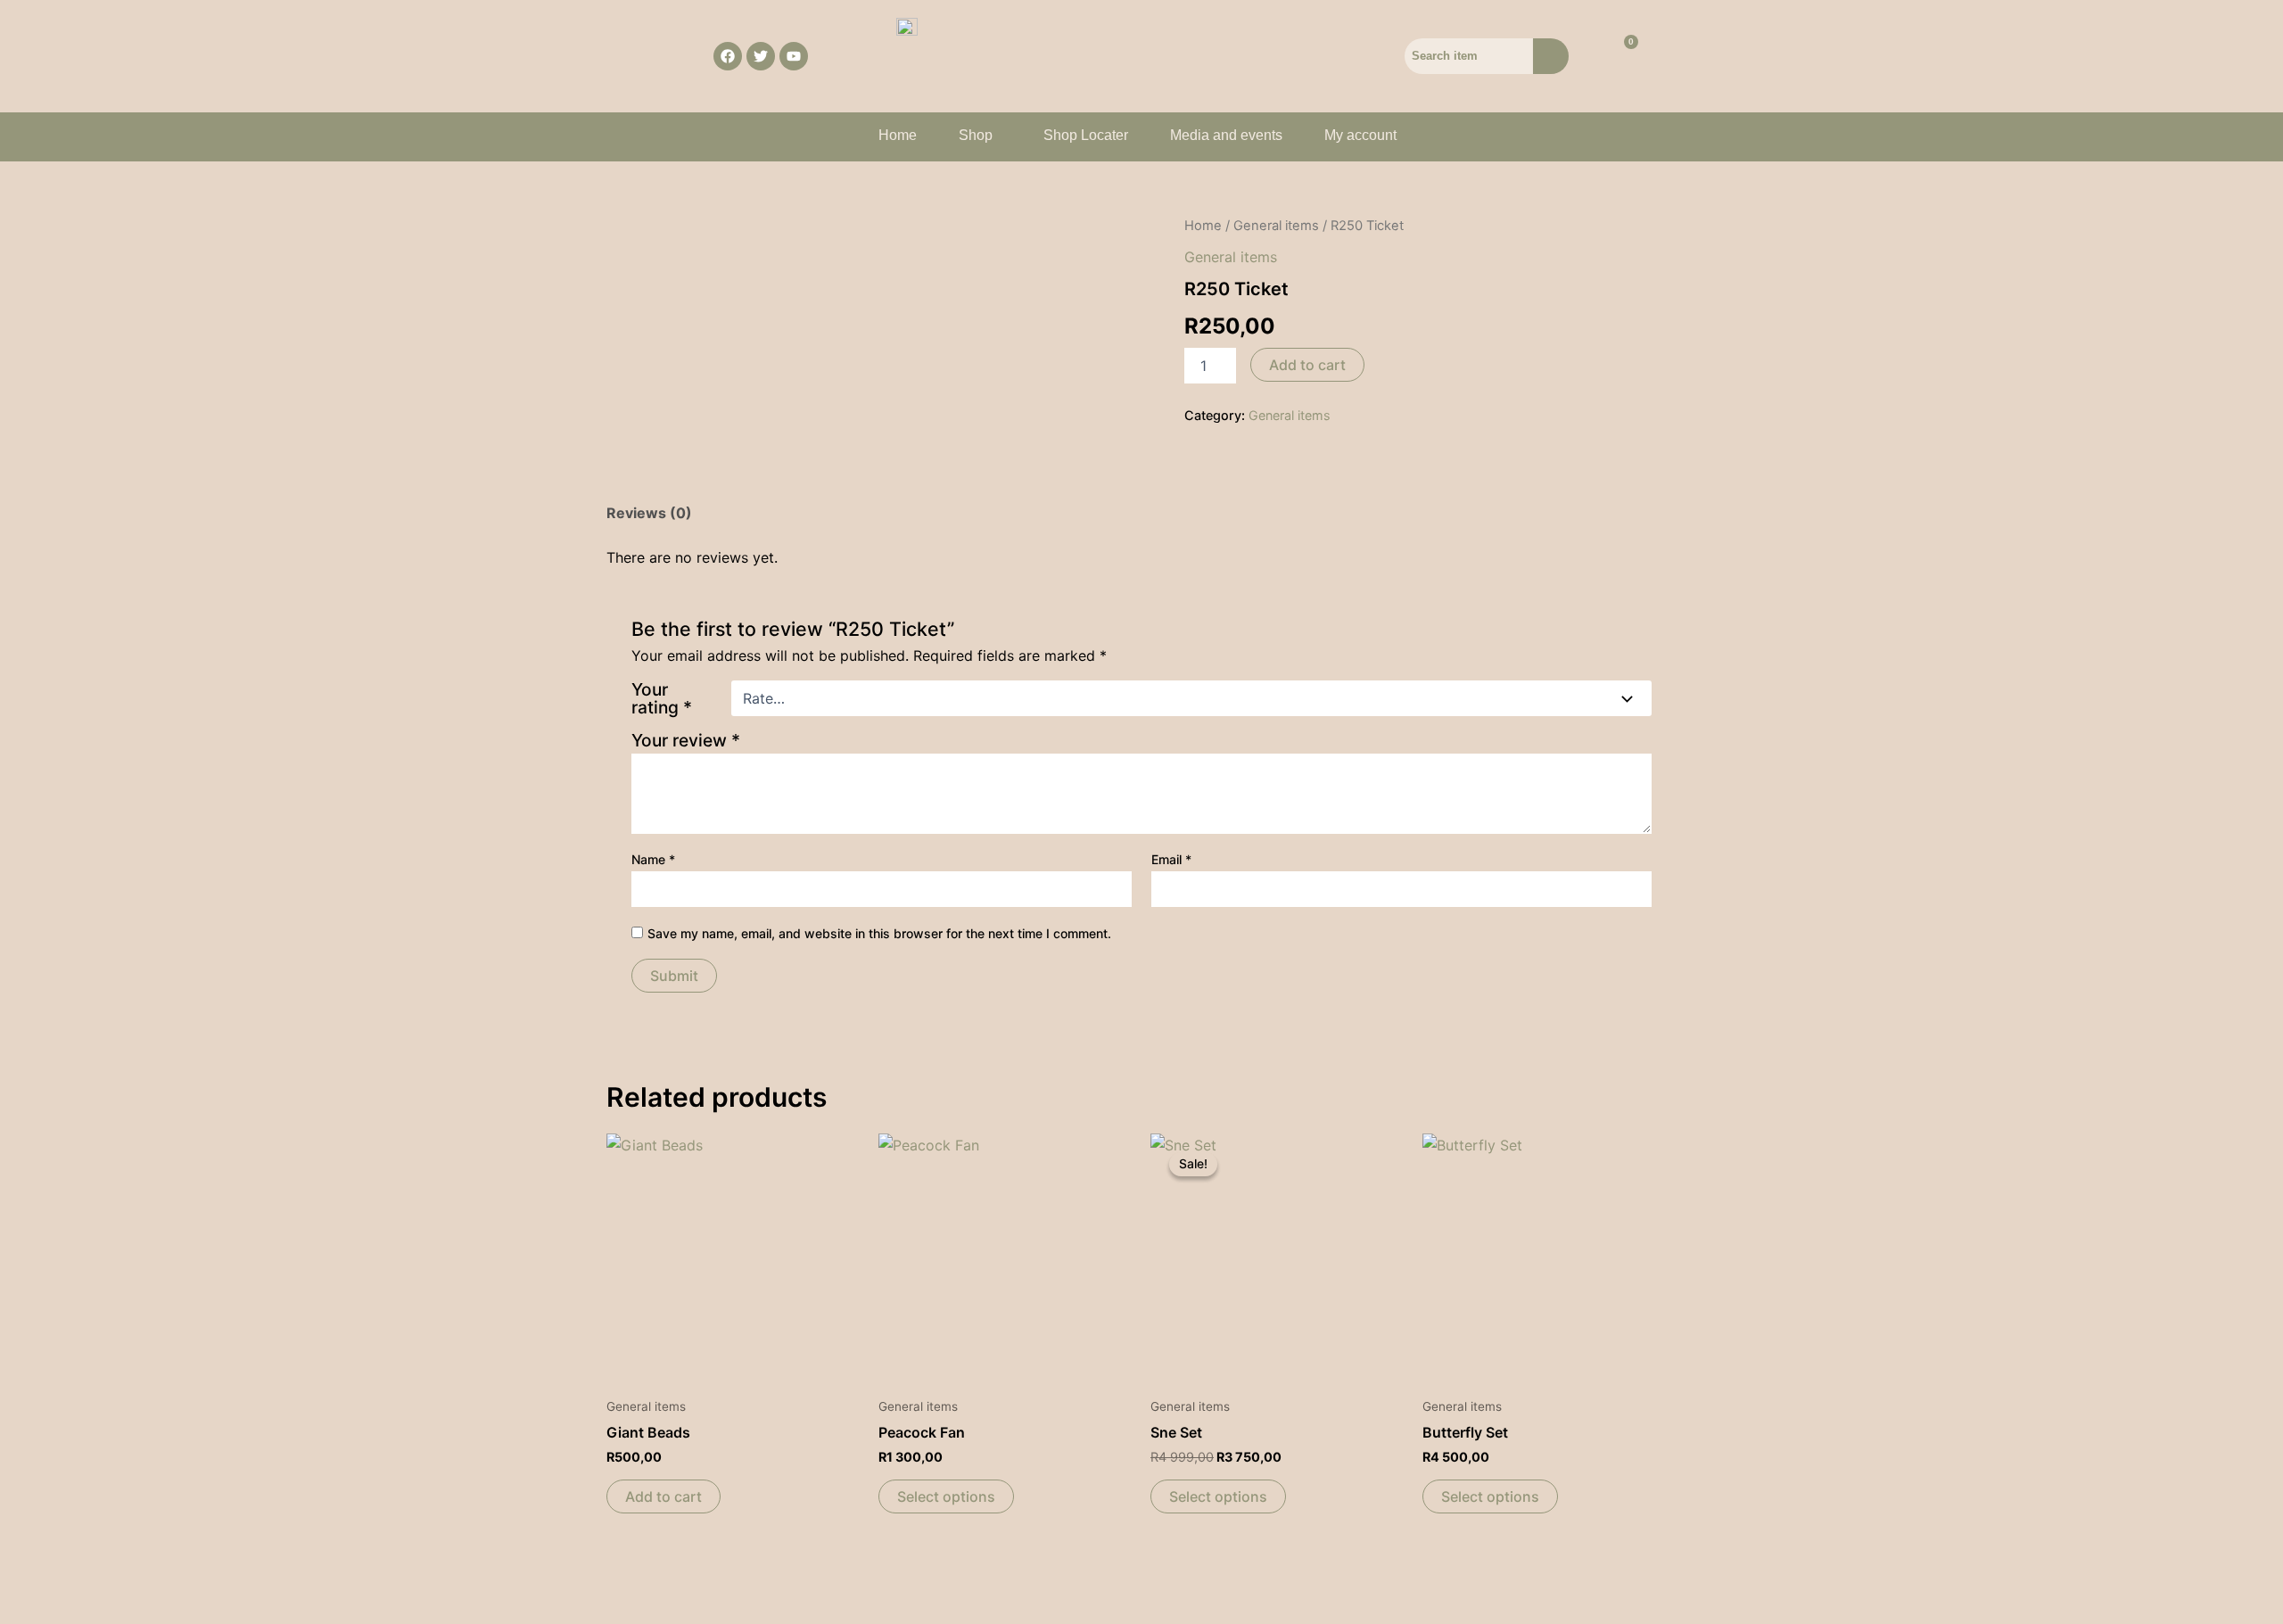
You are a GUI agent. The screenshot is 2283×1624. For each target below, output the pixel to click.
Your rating (662, 698)
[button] (980, 136)
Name (653, 859)
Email (1171, 859)
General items (1276, 226)
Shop (976, 135)
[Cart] (1620, 56)
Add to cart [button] (663, 1496)
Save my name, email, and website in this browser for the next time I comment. (879, 933)
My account (1360, 135)
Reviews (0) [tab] (649, 513)
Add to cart (1307, 365)
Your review (686, 740)
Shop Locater (1086, 135)
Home (898, 135)
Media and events (1226, 135)
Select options (946, 1496)
